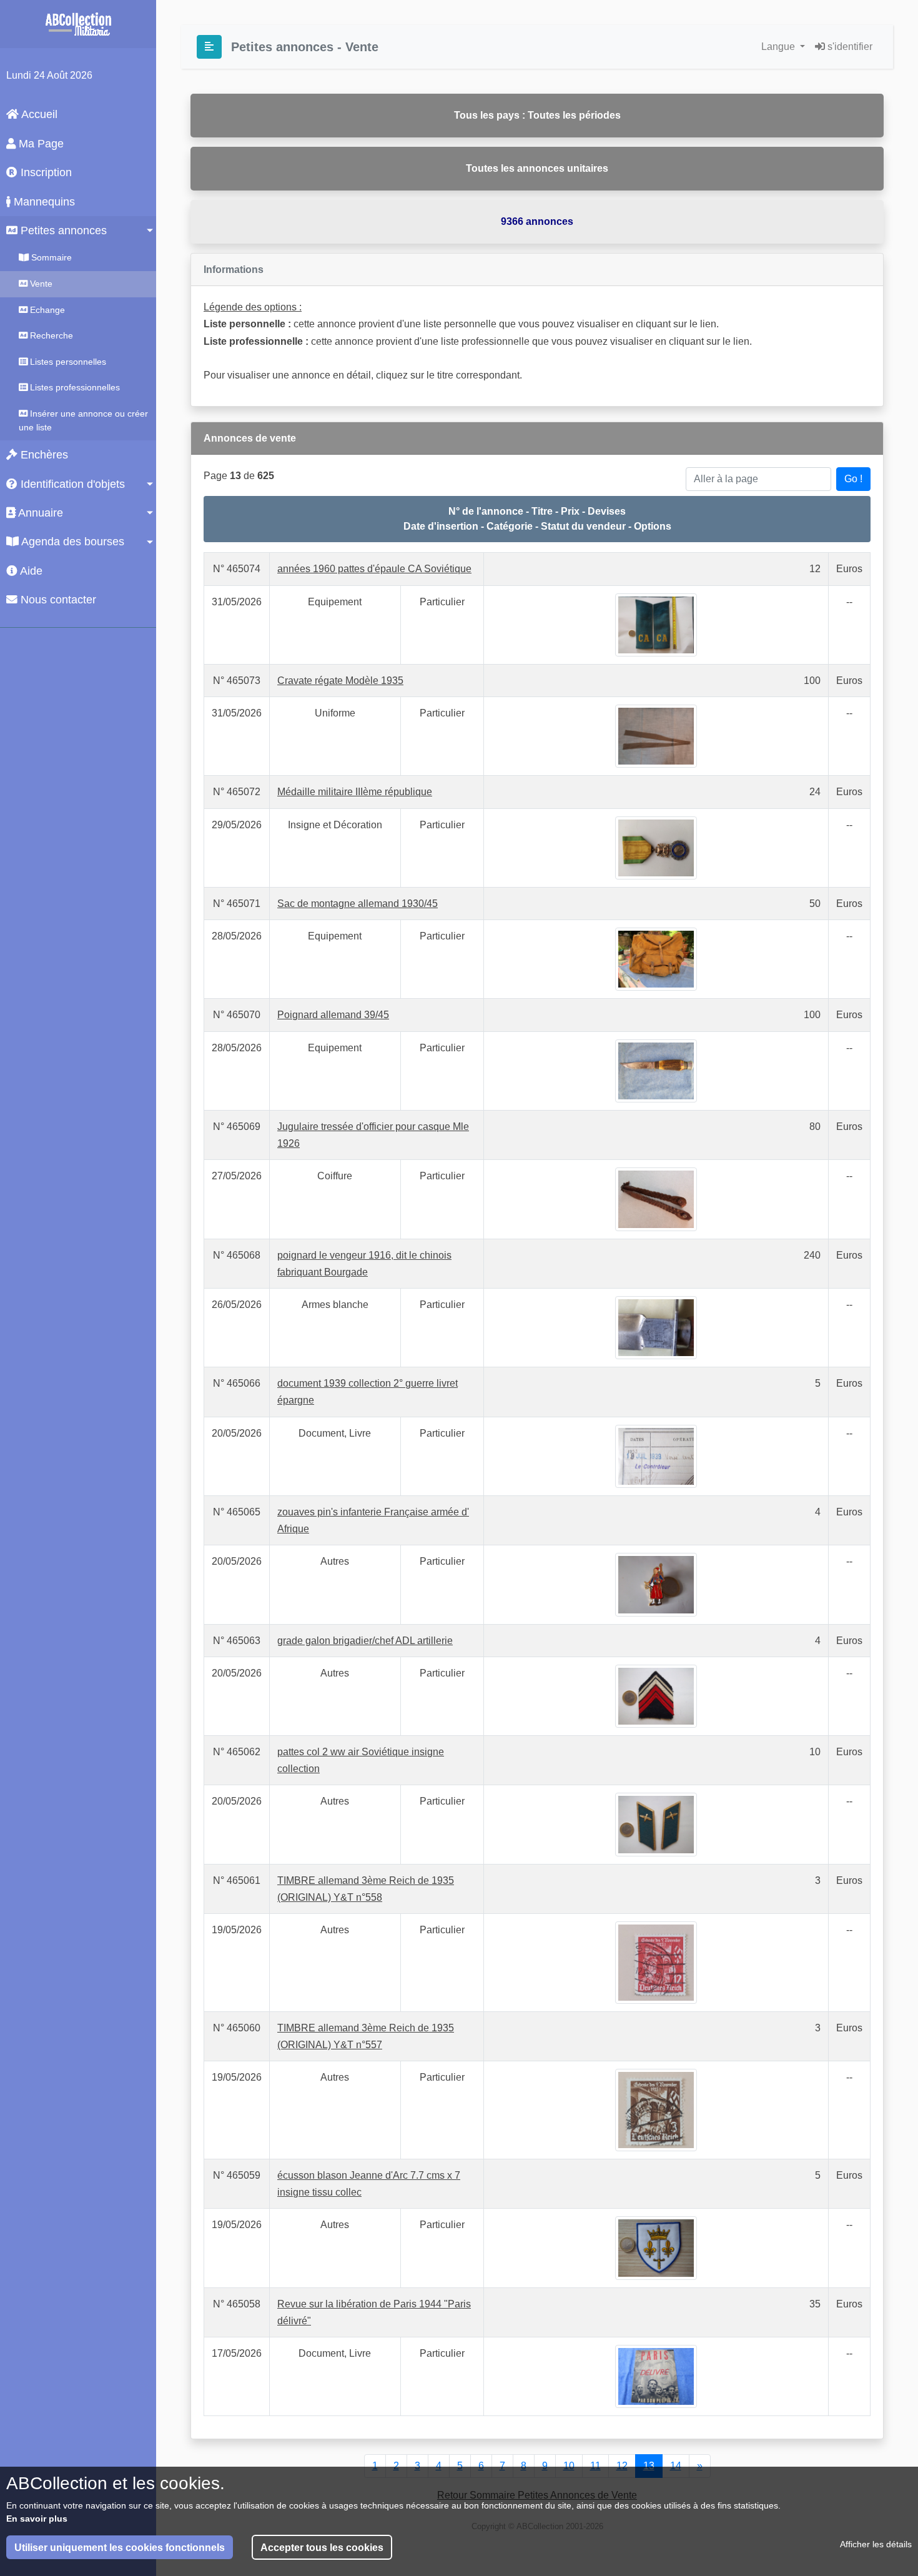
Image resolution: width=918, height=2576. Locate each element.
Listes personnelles (67, 362)
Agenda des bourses (72, 542)
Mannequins (43, 202)
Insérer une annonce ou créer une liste (83, 420)
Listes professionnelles (74, 387)
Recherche (50, 335)
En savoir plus (37, 2519)
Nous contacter (57, 600)
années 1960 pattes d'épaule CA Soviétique (374, 569)
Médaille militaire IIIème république (355, 792)
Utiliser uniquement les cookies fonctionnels (120, 2548)
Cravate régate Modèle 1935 (340, 681)
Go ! (853, 479)
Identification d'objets (71, 484)
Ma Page (40, 144)
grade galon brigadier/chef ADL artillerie (365, 1641)
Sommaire (50, 257)
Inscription (45, 172)
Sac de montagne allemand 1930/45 (358, 904)
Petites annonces (62, 230)
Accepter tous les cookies (322, 2548)
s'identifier (849, 47)
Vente (40, 284)
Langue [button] (779, 47)
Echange (46, 310)
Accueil (38, 114)
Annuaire (39, 513)
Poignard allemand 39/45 (333, 1015)
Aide (30, 571)
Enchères (43, 455)
